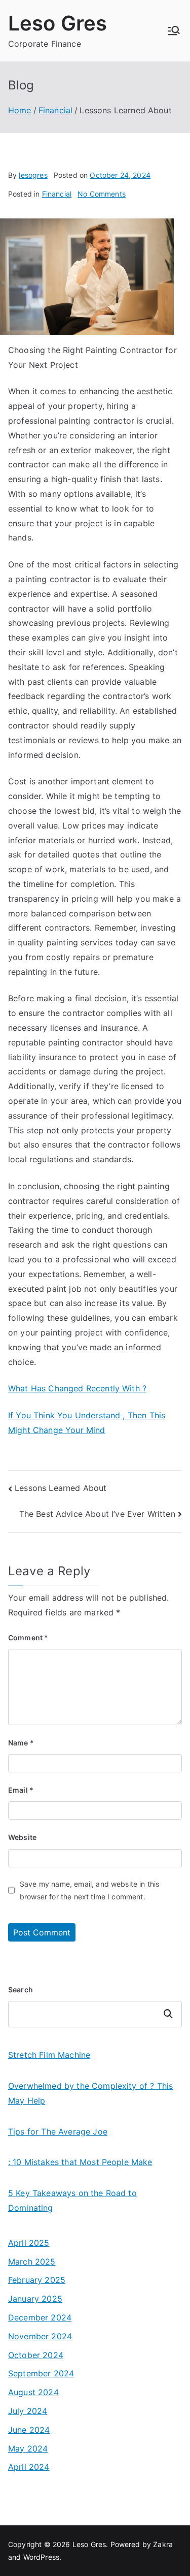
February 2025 (37, 2280)
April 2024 (29, 2467)
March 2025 (32, 2262)
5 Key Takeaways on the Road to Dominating (72, 2200)
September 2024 (41, 2373)
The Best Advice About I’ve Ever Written (97, 1514)
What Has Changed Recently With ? (77, 1388)
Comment (28, 1637)
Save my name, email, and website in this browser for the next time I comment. (89, 1890)
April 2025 (29, 2243)
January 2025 (35, 2299)
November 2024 (40, 2336)
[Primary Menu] (174, 30)
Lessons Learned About (61, 1488)
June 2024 (29, 2430)
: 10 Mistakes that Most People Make (80, 2162)
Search (21, 1990)
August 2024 (33, 2392)
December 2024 (40, 2317)
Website (22, 1837)
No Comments (102, 194)
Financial (57, 194)
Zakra (163, 2544)
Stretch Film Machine (49, 2055)
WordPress (41, 2557)
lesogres (33, 175)
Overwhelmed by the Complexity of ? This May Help (90, 2093)
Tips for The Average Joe (58, 2132)
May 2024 (28, 2448)
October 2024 (36, 2355)
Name (21, 1743)
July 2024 (28, 2411)
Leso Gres (58, 23)
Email (21, 1790)
